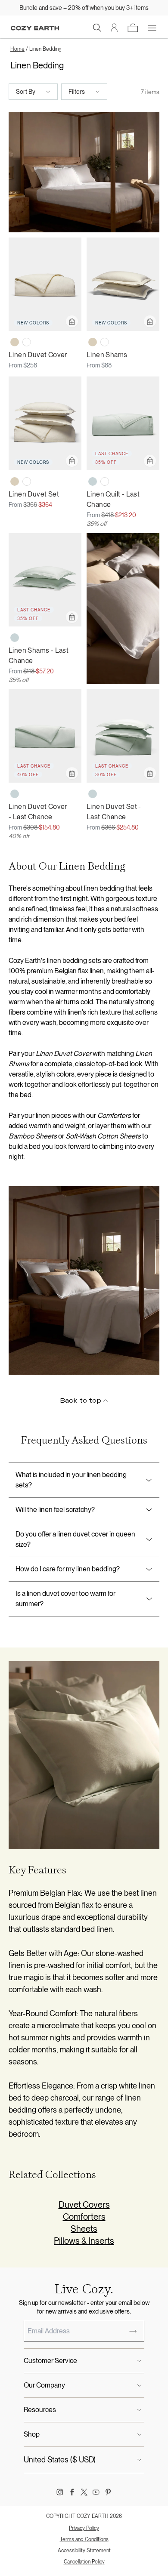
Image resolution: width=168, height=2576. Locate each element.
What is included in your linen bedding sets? (71, 1480)
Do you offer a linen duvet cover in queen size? (75, 1539)
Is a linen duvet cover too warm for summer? (65, 1599)
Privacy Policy (84, 2528)
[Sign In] (114, 28)
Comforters (84, 2217)
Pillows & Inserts (84, 2241)
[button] (97, 28)
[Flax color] (15, 342)
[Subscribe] (133, 2331)
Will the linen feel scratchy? (55, 1510)
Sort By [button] (26, 92)
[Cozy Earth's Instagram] (60, 2492)
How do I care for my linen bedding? (68, 1569)
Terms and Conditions (84, 2539)
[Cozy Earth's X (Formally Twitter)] (84, 2492)
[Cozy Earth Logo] (35, 28)
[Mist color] (93, 481)
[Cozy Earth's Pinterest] (108, 2492)
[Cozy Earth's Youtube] (96, 2492)
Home (17, 49)
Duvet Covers (84, 2205)
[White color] (27, 342)
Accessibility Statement (84, 2551)
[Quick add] (72, 321)
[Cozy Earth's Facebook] (72, 2492)
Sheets (84, 2229)
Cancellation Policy (84, 2562)
